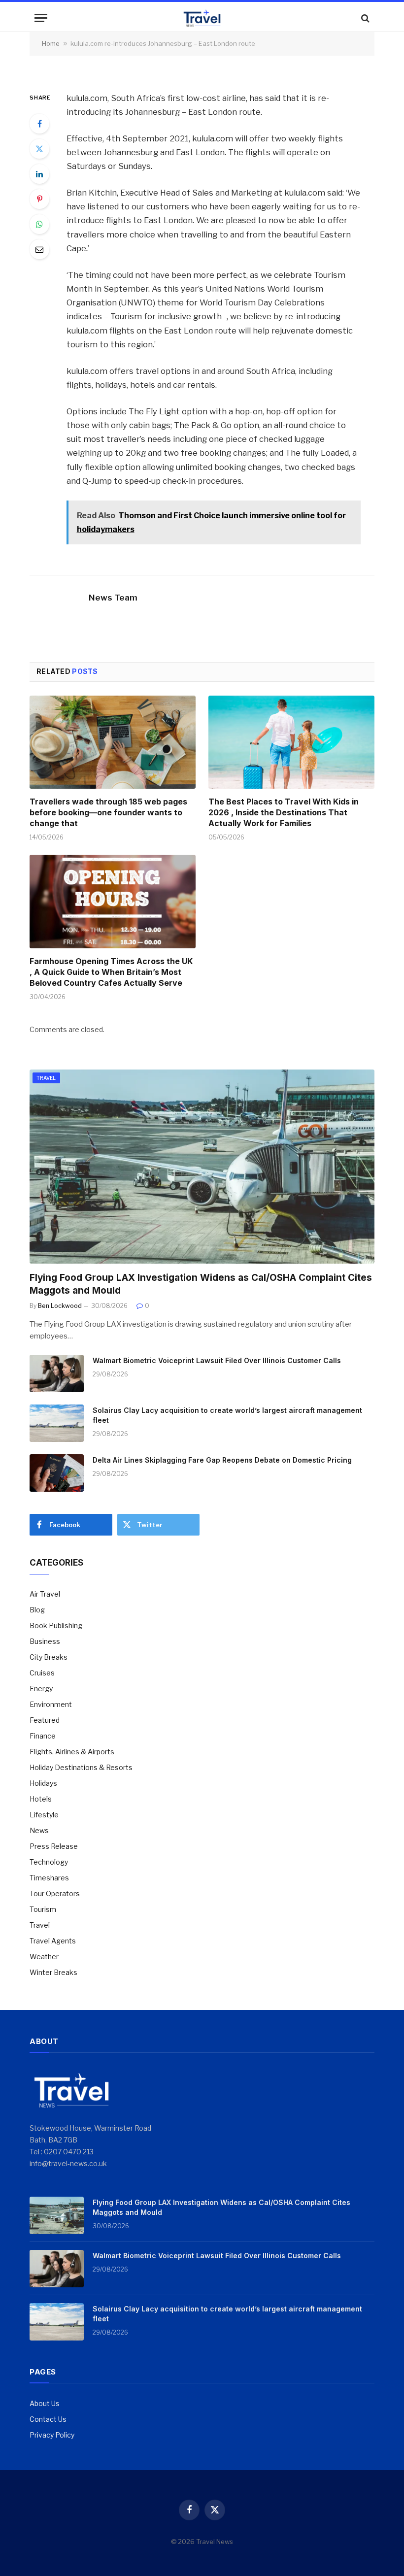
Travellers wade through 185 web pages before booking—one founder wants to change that (108, 812)
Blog (37, 1610)
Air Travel (45, 1594)
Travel (46, 1078)
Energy (41, 1689)
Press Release (54, 1846)
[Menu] (41, 18)
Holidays (43, 1783)
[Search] (364, 18)
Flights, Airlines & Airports (72, 1752)
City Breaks (49, 1657)
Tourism (43, 1909)
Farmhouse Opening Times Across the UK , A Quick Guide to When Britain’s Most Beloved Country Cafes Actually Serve (111, 972)
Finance (43, 1736)
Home (51, 43)
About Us (45, 2403)
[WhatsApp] (39, 224)
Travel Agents (53, 1941)
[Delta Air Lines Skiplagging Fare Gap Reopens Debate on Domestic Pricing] (57, 1473)
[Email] (39, 249)
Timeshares (49, 1878)
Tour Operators (55, 1893)
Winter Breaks (53, 1972)
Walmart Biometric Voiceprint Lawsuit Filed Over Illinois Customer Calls (217, 1360)
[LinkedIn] (39, 174)
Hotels (41, 1799)
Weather (44, 1957)
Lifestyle (44, 1815)
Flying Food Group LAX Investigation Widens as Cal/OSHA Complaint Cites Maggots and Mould (201, 1284)
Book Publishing (56, 1625)
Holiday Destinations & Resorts (81, 1767)
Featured (45, 1720)
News (39, 1830)
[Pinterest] (39, 199)
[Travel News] (202, 18)
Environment (51, 1704)
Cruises (42, 1673)
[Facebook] (39, 124)
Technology (49, 1862)
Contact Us (48, 2419)
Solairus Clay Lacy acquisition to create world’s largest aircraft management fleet (227, 1415)
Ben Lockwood (60, 1306)
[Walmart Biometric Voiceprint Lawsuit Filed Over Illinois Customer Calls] (57, 1373)
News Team (113, 598)
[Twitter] (39, 149)
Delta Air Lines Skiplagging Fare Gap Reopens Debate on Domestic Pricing (222, 1460)
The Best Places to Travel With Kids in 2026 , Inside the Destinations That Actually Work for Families (284, 812)
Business (45, 1641)
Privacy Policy (52, 2435)
